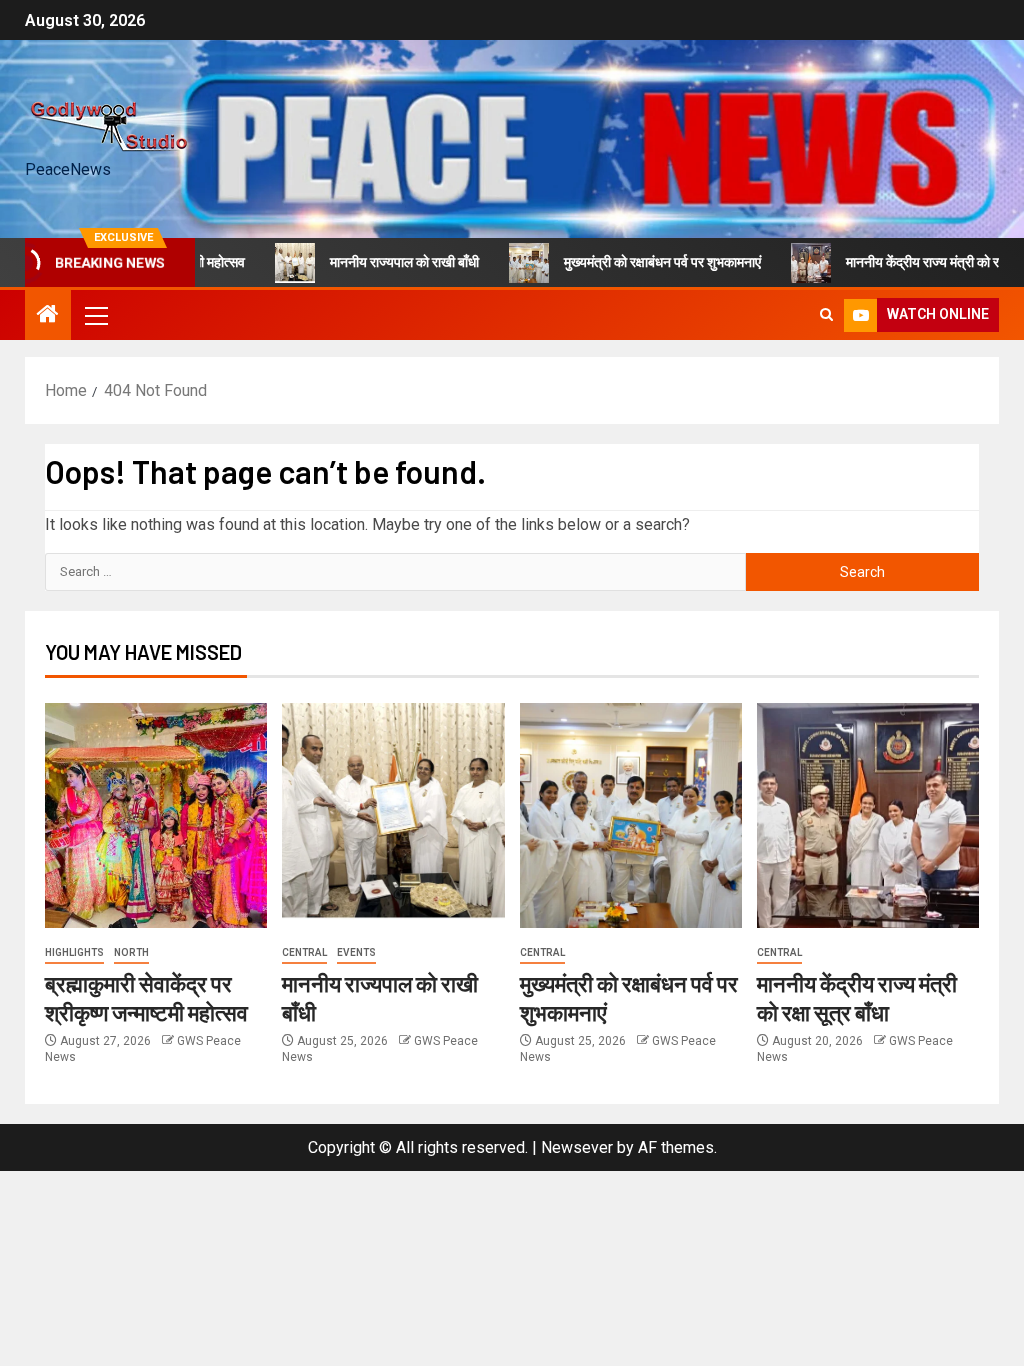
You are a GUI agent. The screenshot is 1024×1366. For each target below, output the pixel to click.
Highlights (74, 952)
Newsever (577, 1147)
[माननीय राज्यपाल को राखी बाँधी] (393, 815)
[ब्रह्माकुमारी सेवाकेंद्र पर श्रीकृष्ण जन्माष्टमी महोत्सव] (156, 815)
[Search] (826, 315)
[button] (95, 315)
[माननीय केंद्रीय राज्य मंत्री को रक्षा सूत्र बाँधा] (868, 815)
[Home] (48, 316)
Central (304, 952)
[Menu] (95, 315)
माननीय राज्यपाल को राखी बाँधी (378, 262)
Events (356, 952)
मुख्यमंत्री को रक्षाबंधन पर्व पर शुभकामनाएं (636, 262)
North (131, 952)
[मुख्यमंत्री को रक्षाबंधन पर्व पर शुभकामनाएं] (631, 815)
